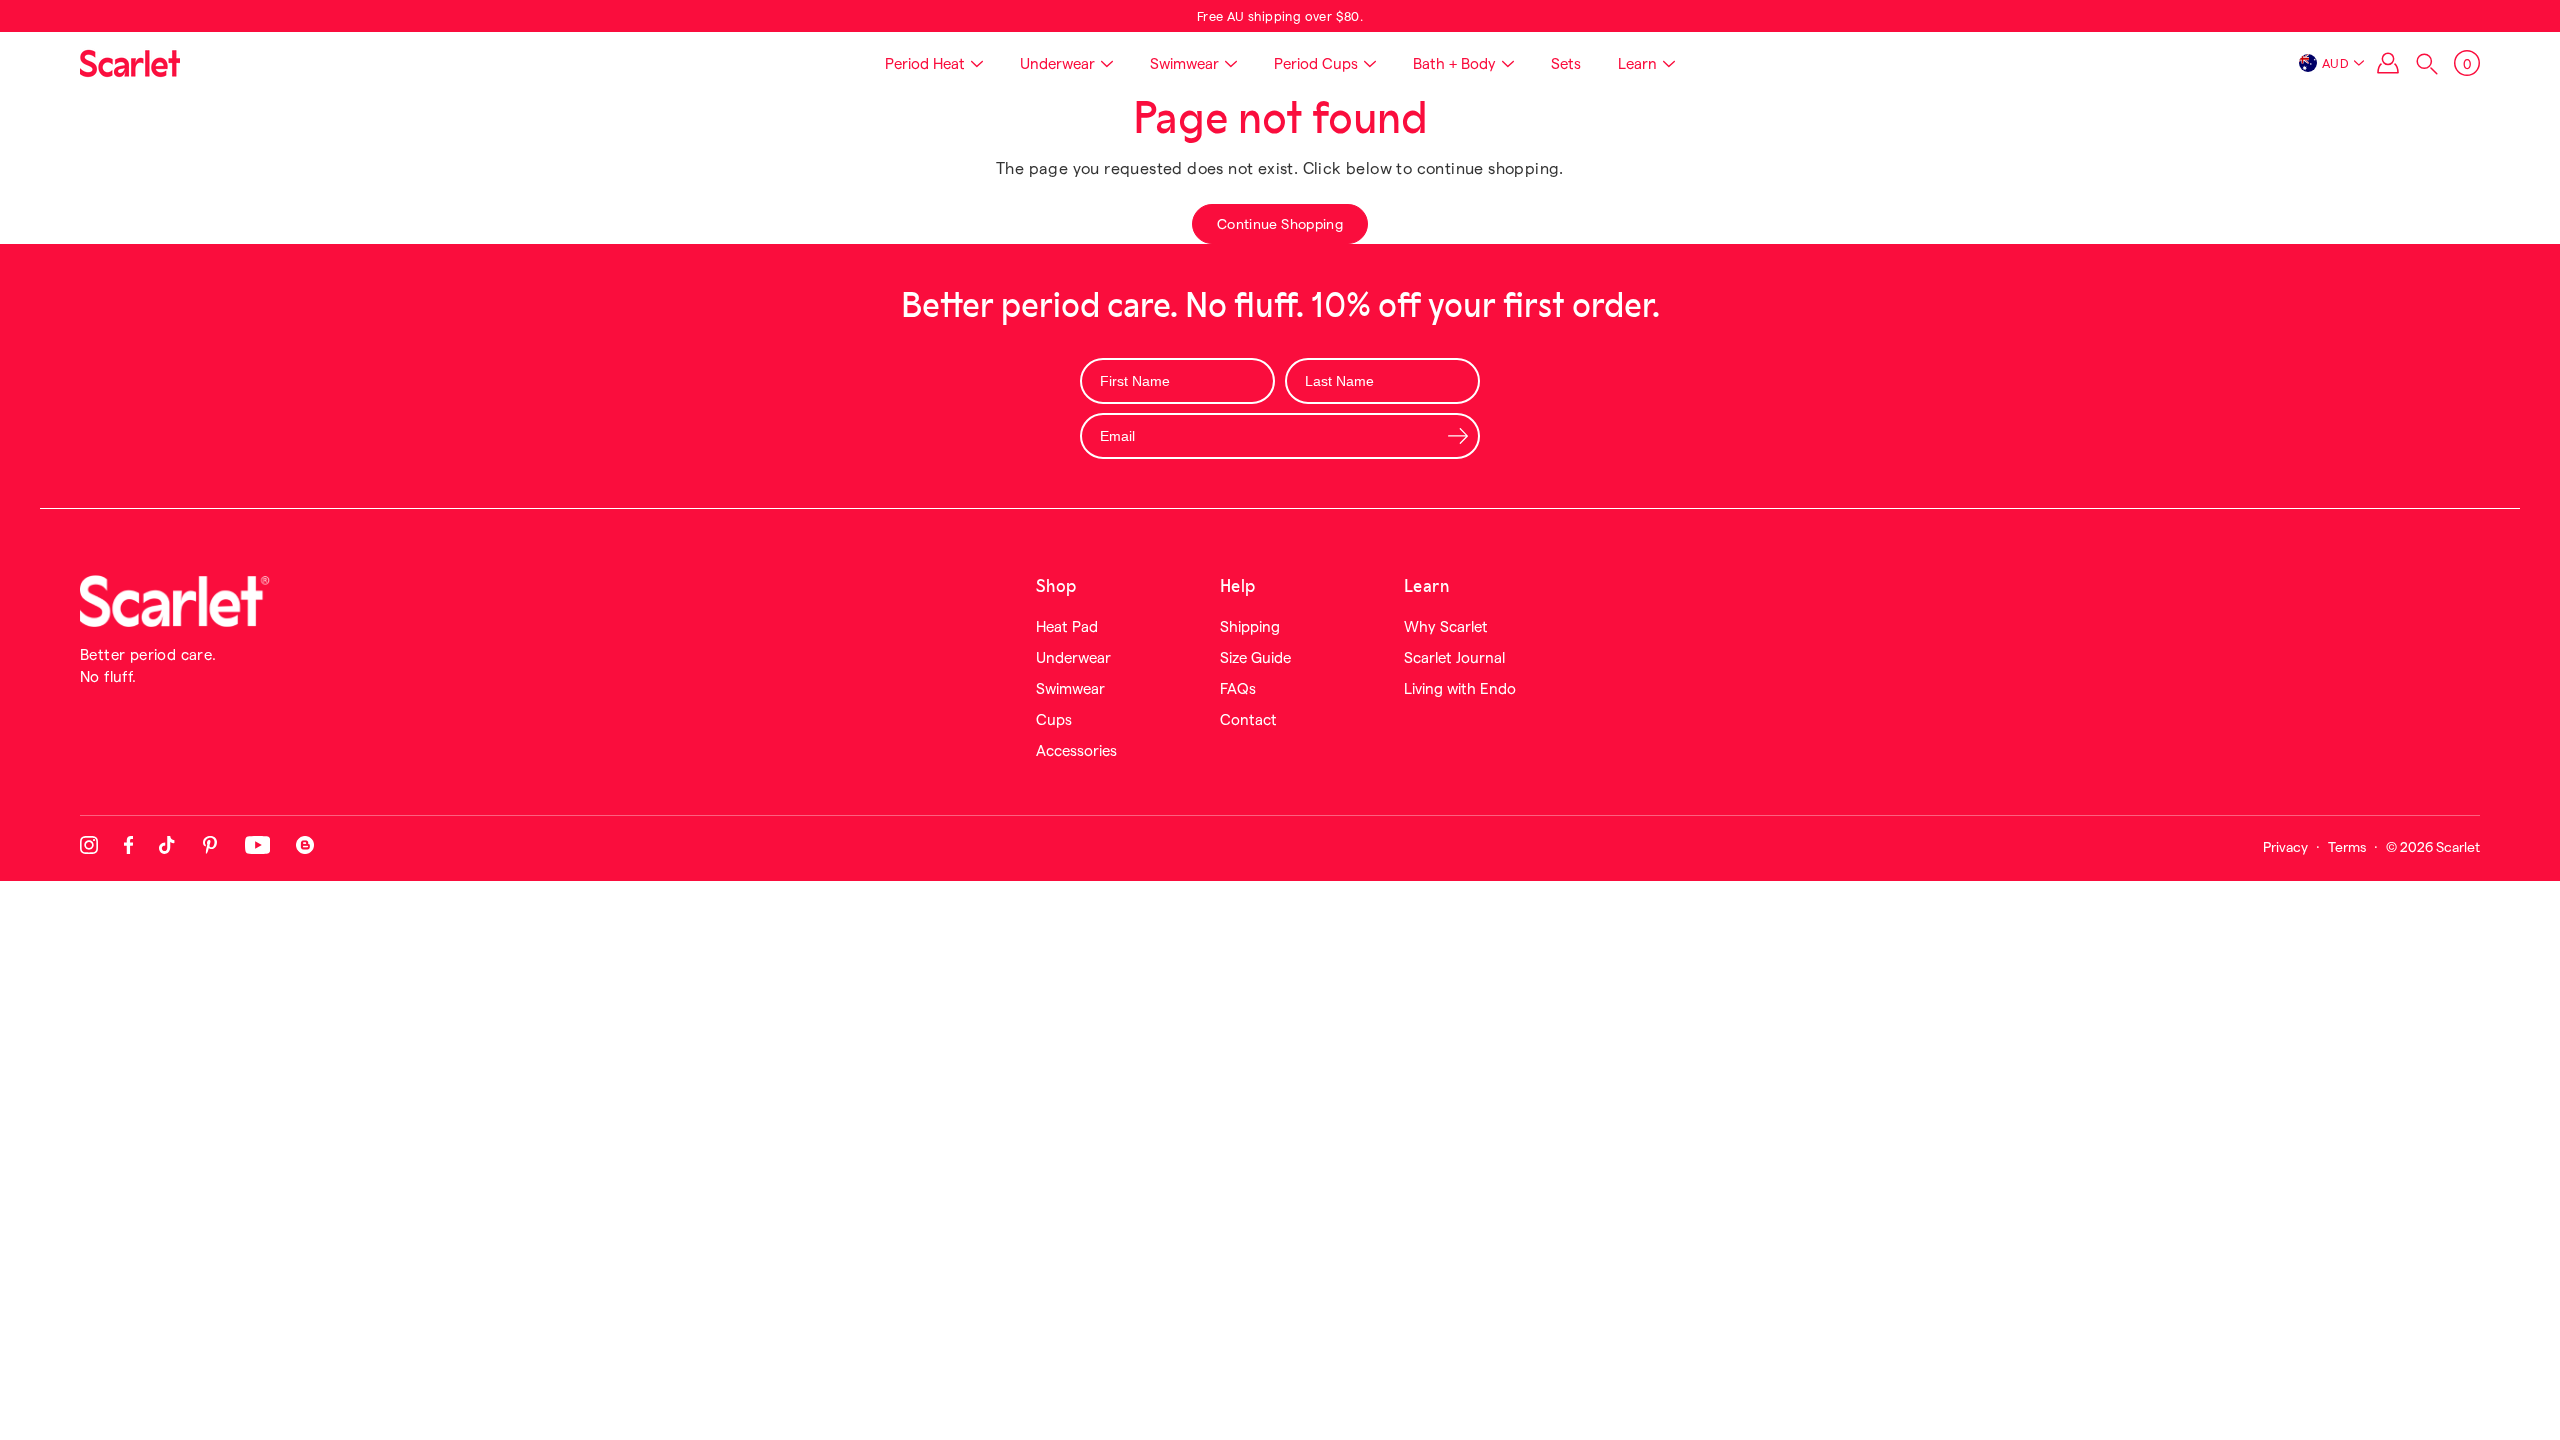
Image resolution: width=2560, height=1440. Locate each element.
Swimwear (1184, 63)
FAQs (1238, 688)
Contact (1248, 719)
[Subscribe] (1457, 435)
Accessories (1076, 750)
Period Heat (925, 63)
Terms (2347, 846)
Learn (1637, 63)
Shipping (1250, 626)
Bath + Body (1454, 63)
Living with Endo (1460, 688)
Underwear (1057, 63)
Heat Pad (1067, 626)
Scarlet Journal (1454, 657)
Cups (1054, 719)
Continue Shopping (1280, 223)
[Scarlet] (130, 63)
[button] (2427, 63)
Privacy (2285, 846)
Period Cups (1316, 63)
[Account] (2388, 63)
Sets (1566, 63)
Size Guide (1255, 657)
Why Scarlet (1446, 626)
